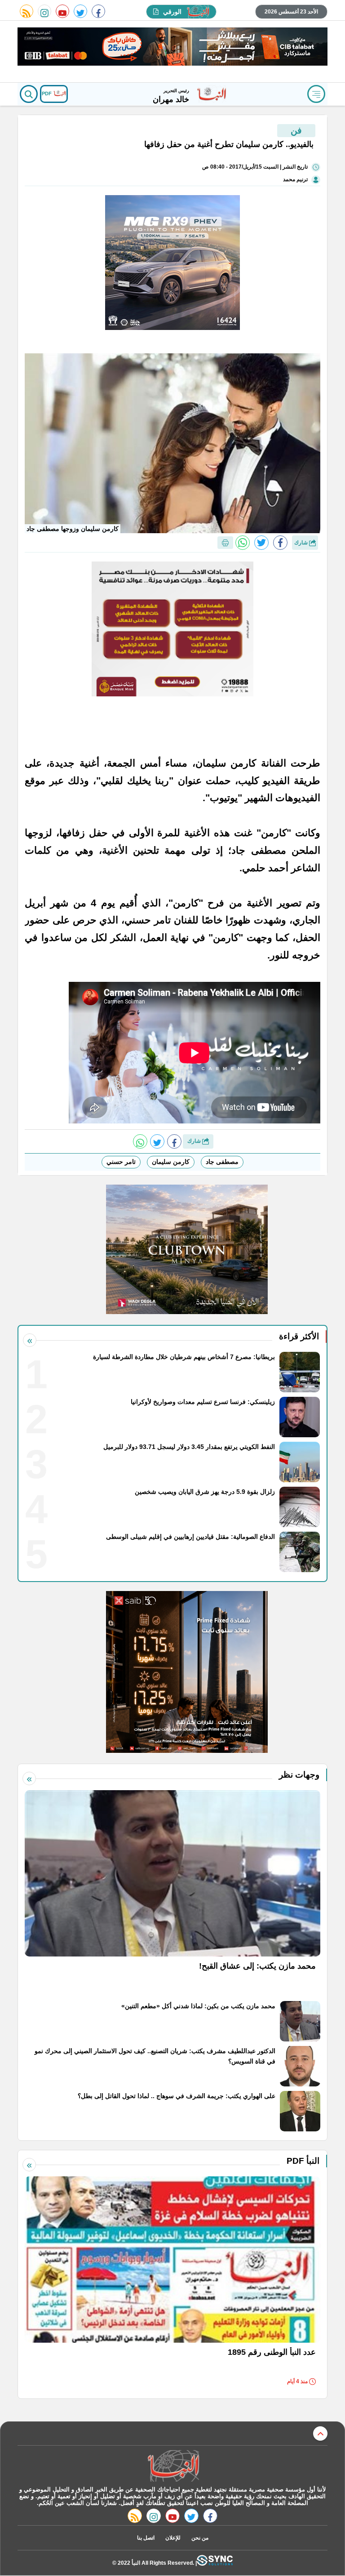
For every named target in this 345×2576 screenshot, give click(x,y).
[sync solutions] (215, 2563)
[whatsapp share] (243, 543)
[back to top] (320, 2433)
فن (296, 130)
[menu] (316, 94)
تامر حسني (121, 1162)
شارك (302, 543)
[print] (225, 543)
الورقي (172, 12)
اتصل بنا (146, 2538)
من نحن (200, 2538)
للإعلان (173, 2538)
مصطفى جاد (222, 1162)
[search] (29, 94)
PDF (47, 94)
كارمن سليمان (171, 1162)
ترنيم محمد (295, 179)
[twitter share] (261, 543)
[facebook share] (280, 543)
